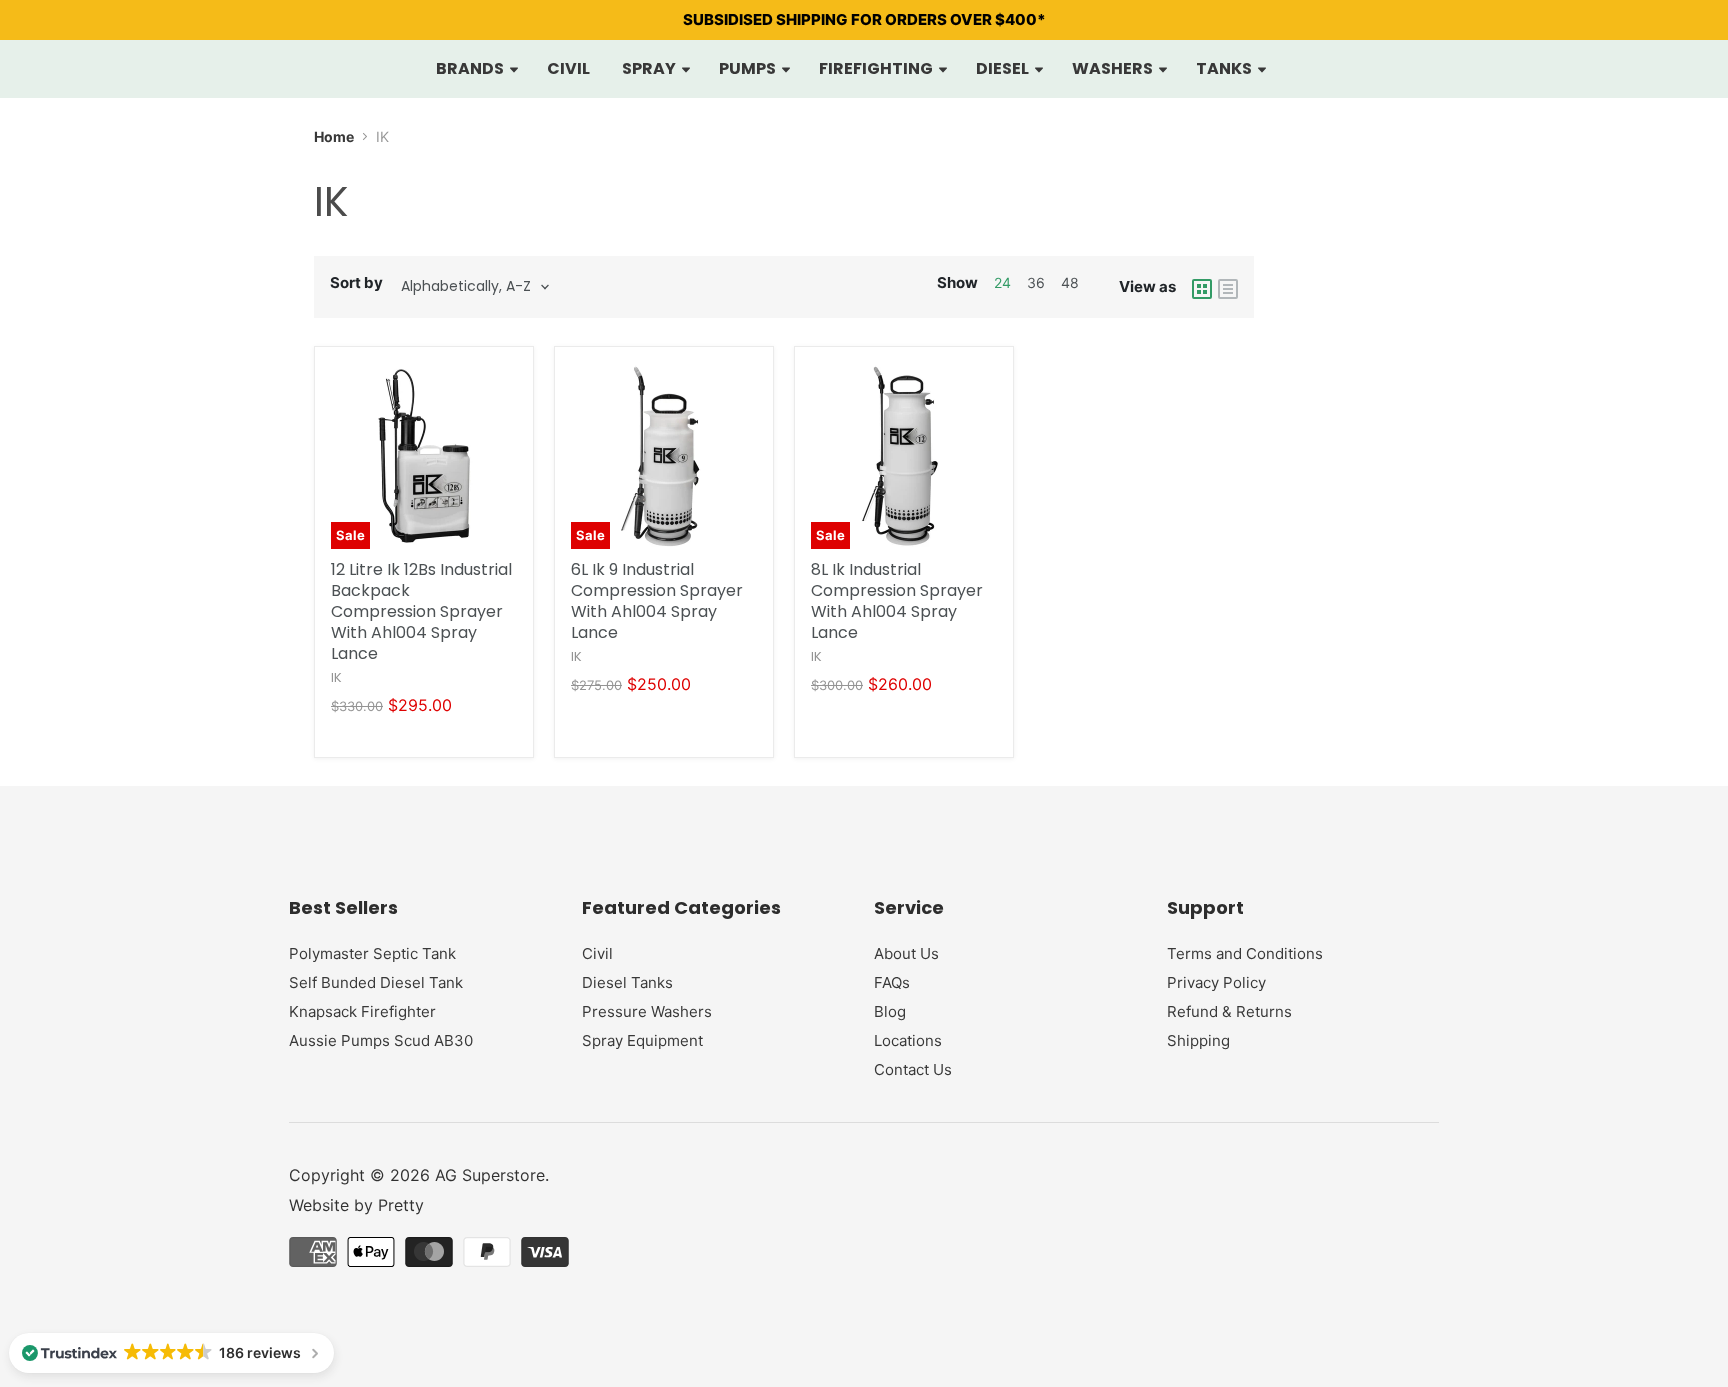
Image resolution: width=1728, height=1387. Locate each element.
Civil (568, 68)
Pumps (749, 68)
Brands (471, 68)
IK (336, 677)
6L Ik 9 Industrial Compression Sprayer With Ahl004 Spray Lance (657, 601)
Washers (1114, 68)
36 (1036, 282)
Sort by (356, 282)
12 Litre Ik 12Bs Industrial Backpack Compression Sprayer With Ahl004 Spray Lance (421, 611)
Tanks (1225, 68)
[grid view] (1202, 287)
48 (1070, 282)
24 (1002, 282)
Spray (650, 68)
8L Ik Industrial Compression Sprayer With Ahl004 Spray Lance (897, 601)
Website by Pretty (356, 1205)
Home (334, 136)
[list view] (1228, 287)
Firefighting (877, 68)
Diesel (1004, 68)
